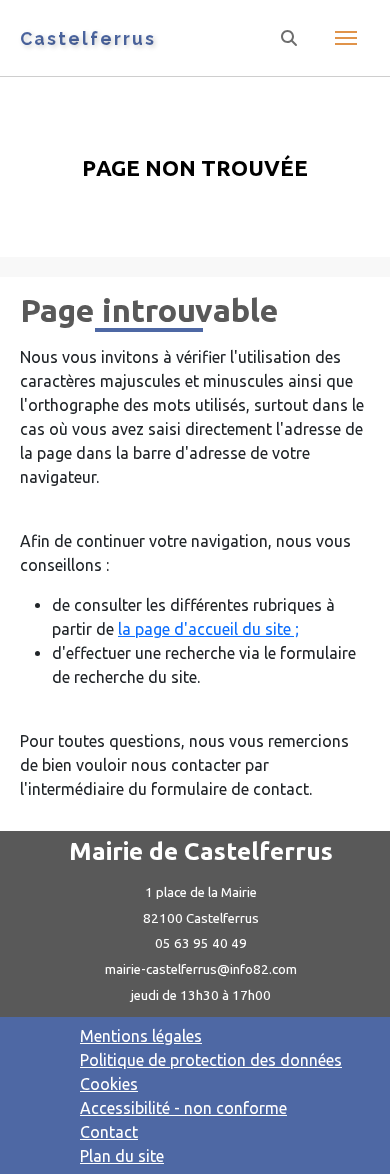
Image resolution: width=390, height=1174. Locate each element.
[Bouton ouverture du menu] (346, 38)
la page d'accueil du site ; (208, 629)
